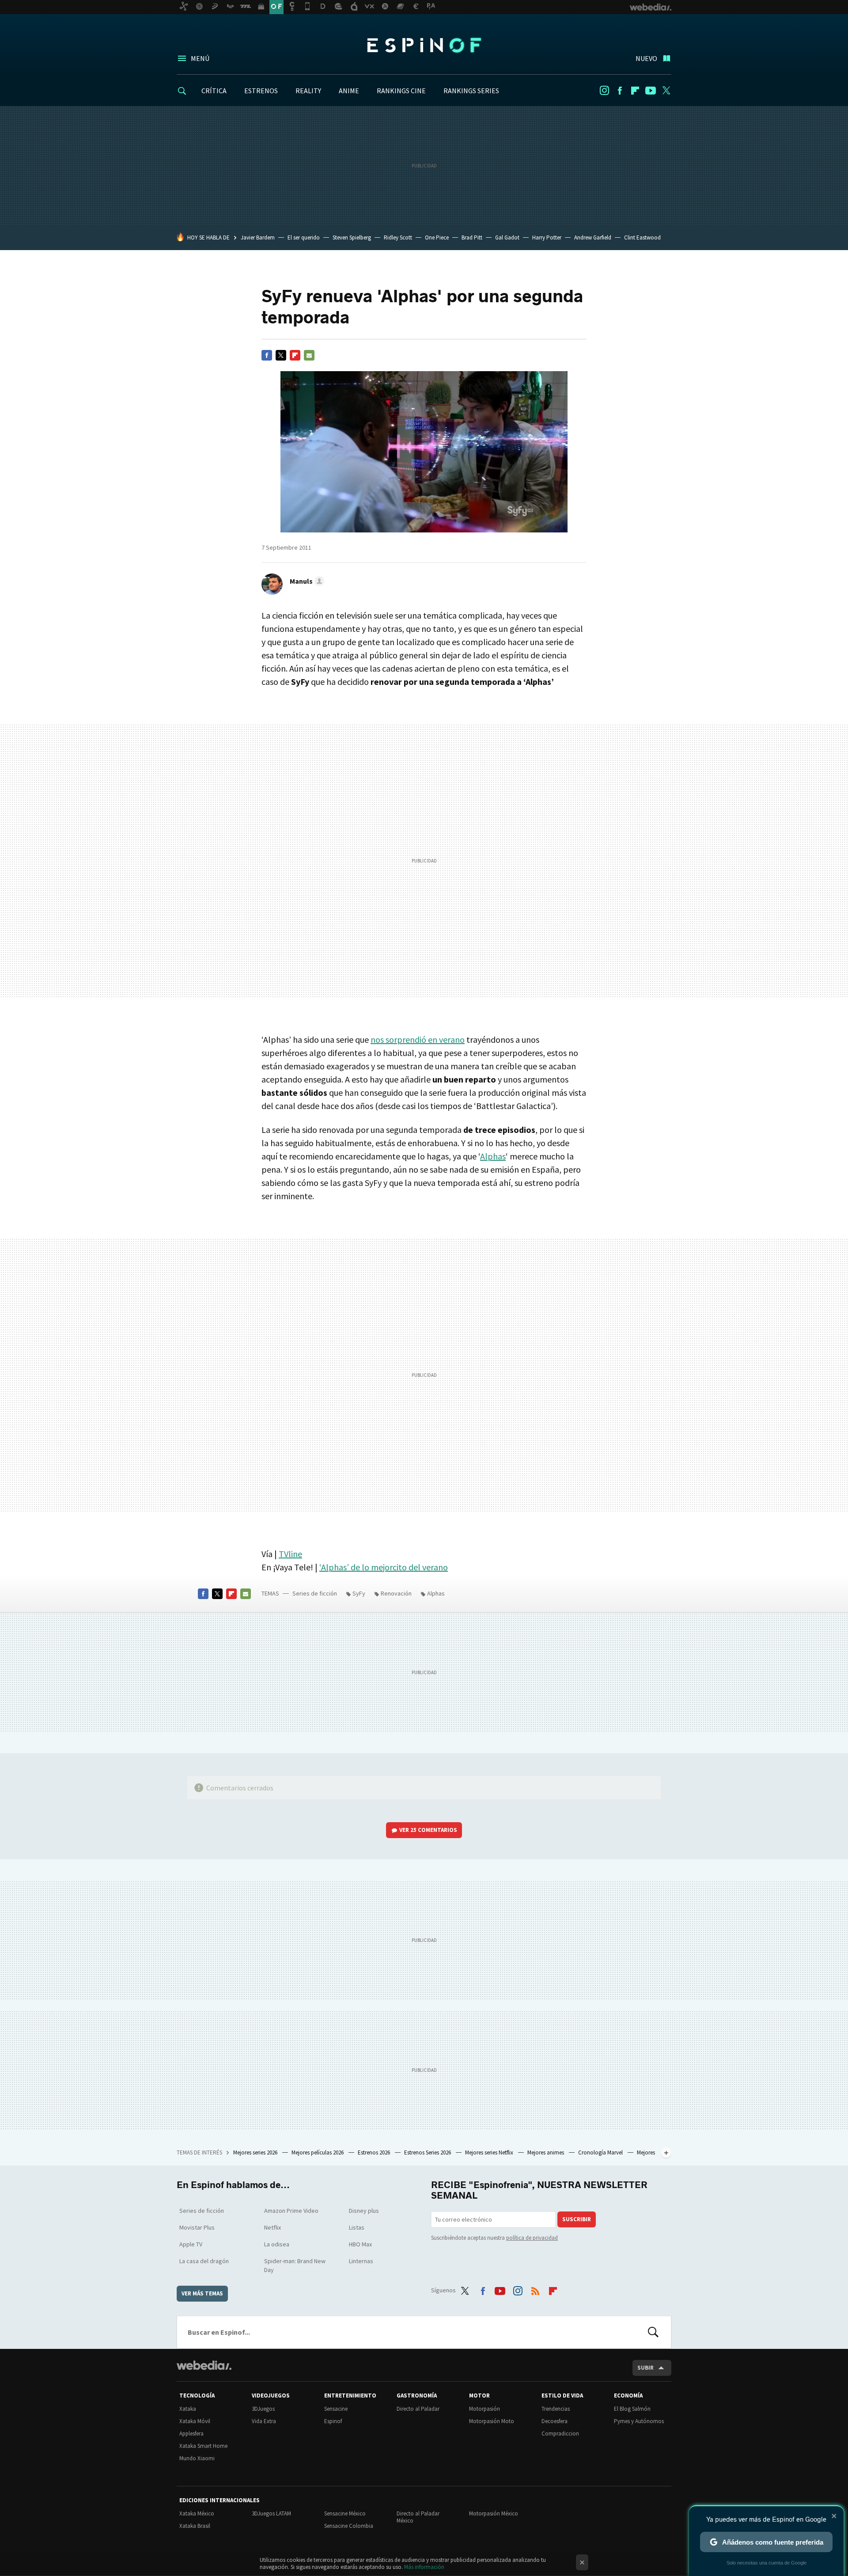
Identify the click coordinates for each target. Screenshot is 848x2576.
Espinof (424, 45)
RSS (535, 2289)
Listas (357, 2227)
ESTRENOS (261, 91)
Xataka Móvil (195, 2421)
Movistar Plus (197, 2227)
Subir (645, 2368)
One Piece (437, 237)
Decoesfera (555, 2421)
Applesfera (191, 2434)
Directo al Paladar (418, 2409)
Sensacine (336, 2409)
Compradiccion (560, 2434)
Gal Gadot (507, 237)
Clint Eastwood (642, 237)
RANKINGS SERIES (471, 91)
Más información (424, 2567)
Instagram (604, 91)
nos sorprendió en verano (418, 1039)
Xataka (188, 2409)
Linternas (361, 2261)
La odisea (277, 2244)
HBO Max (360, 2244)
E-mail (309, 355)
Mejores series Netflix (490, 2152)
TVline (290, 1554)
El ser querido (304, 237)
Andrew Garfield (593, 237)
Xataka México (197, 2513)
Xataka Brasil (195, 2526)
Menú (200, 58)
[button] (306, 581)
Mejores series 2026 (256, 2152)
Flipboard (635, 91)
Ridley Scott (398, 237)
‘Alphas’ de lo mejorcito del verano (384, 1567)
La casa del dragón (204, 2261)
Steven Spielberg (352, 237)
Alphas (493, 1156)
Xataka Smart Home (203, 2446)
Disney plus (364, 2211)
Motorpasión (485, 2409)
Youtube (651, 91)
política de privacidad (532, 2238)
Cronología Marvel (601, 2152)
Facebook (620, 91)
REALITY (308, 91)
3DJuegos (263, 2409)
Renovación (396, 1593)
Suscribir (577, 2219)
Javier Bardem (258, 237)
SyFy (359, 1593)
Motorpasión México (494, 2513)
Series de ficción (315, 1593)
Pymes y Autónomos (639, 2421)
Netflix (273, 2227)
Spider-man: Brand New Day (295, 2265)
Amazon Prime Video (291, 2211)
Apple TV (191, 2244)
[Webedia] (204, 2365)
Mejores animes (546, 2152)
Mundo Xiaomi (197, 2458)
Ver (428, 1830)
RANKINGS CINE (401, 91)
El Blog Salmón (632, 2409)
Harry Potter (547, 237)
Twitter (666, 91)
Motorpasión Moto (492, 2421)
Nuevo (646, 58)
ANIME (349, 91)
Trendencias (556, 2409)
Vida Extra (264, 2421)
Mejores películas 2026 (318, 2152)
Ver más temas (202, 2293)
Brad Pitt (472, 237)
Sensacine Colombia (349, 2526)
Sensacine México (345, 2513)
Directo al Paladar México (418, 2517)
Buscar (653, 2332)
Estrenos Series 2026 (428, 2152)
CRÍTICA (214, 91)
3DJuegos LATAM (271, 2513)
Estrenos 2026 (375, 2152)
